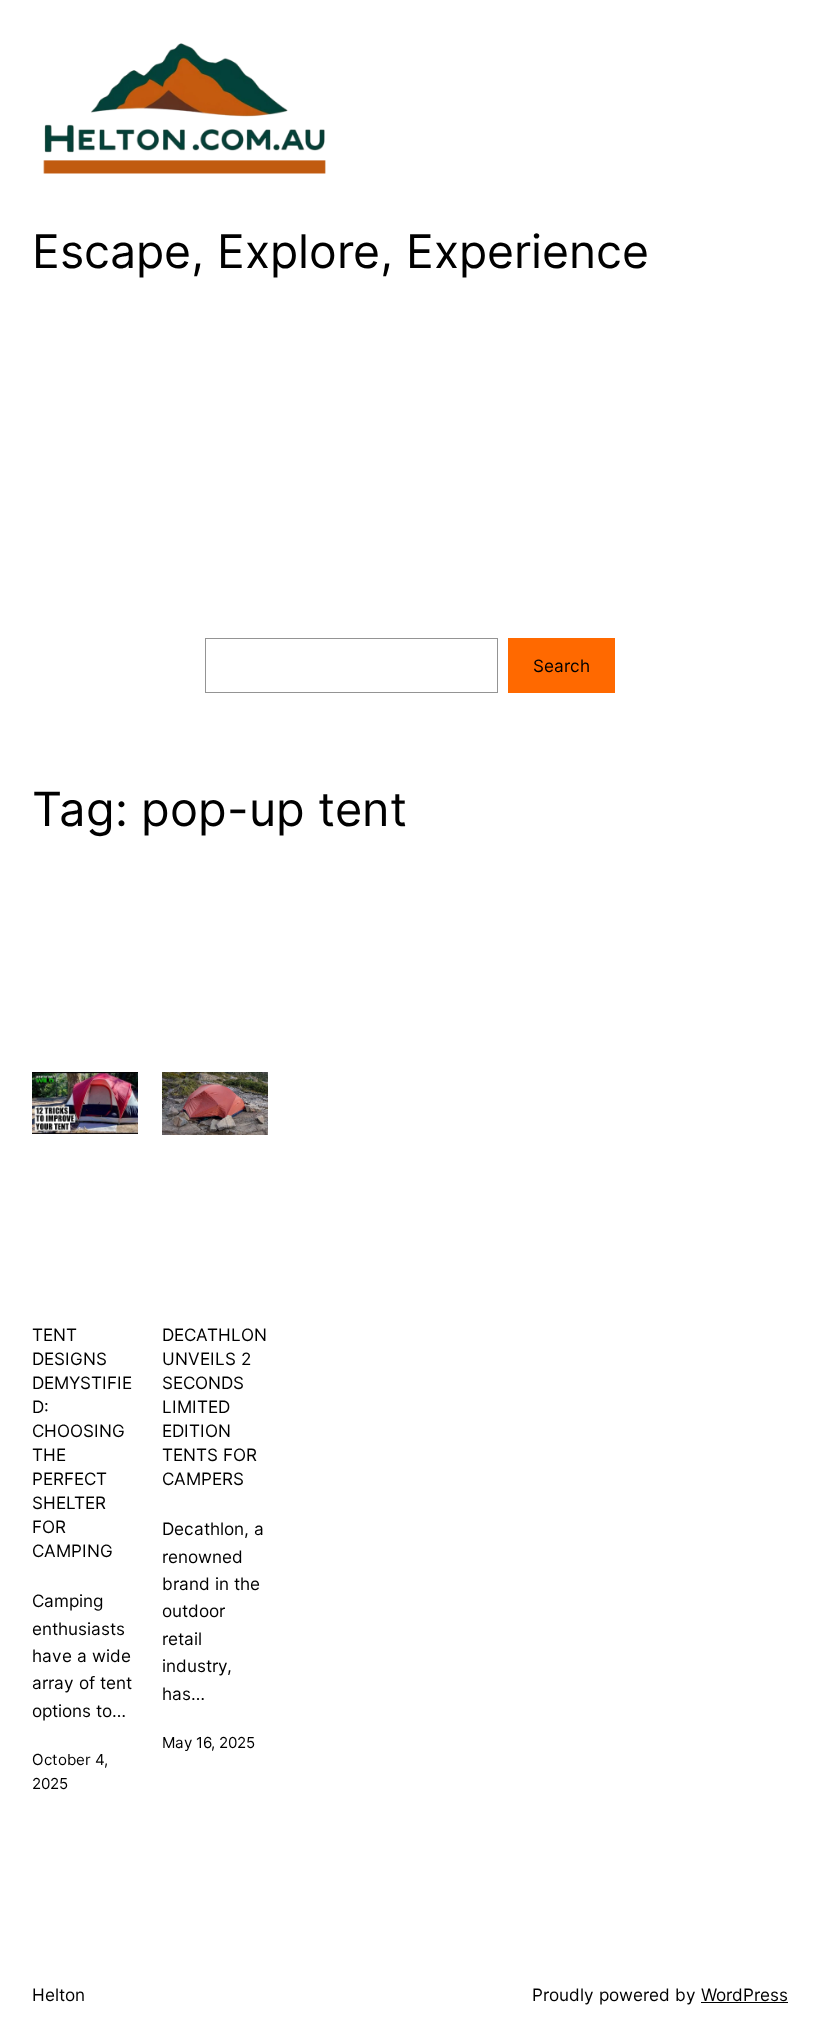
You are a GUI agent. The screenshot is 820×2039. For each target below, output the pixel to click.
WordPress (744, 1994)
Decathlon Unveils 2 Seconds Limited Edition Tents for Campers (214, 1406)
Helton (58, 1994)
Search (561, 665)
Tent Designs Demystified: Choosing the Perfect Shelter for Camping (82, 1442)
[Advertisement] (410, 474)
